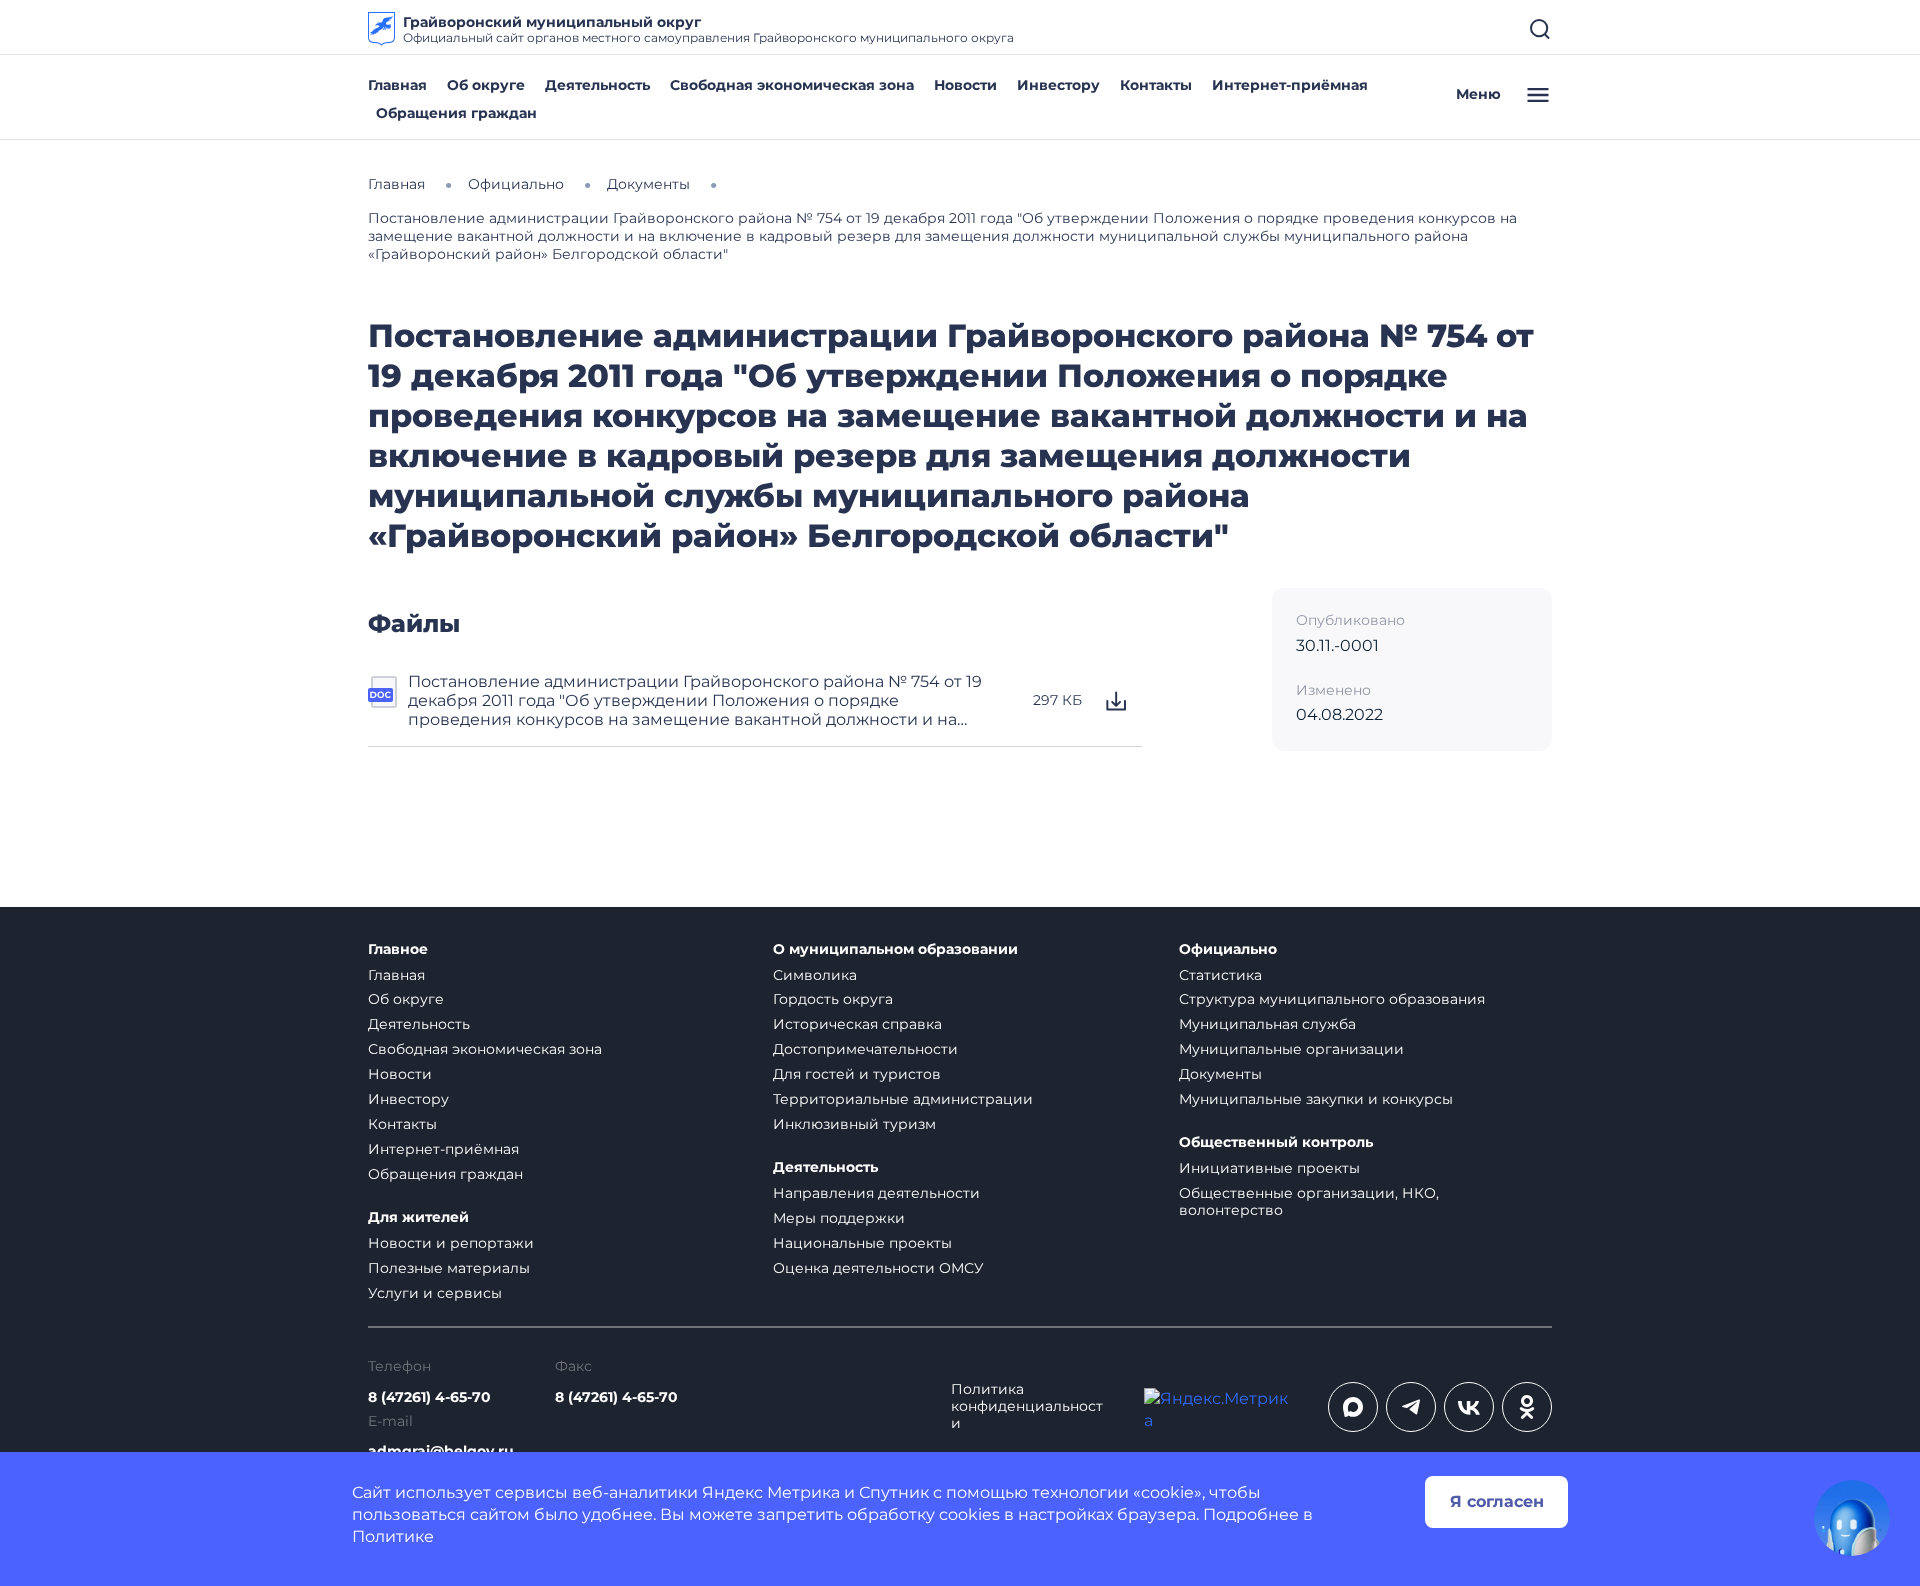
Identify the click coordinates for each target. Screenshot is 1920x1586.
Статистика (1220, 975)
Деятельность (597, 85)
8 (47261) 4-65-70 (429, 1397)
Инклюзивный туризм (854, 1124)
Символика (815, 975)
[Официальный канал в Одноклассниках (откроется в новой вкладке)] (1527, 1407)
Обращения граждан (456, 113)
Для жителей (418, 1217)
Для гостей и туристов (857, 1074)
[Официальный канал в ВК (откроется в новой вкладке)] (1469, 1407)
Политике (393, 1536)
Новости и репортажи (451, 1243)
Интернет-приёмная (1290, 85)
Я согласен (1497, 1501)
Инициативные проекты (1269, 1168)
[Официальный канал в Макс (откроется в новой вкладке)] (1353, 1407)
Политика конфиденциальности (1027, 1406)
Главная (397, 85)
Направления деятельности (876, 1193)
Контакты (1156, 85)
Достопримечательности (865, 1049)
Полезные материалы (449, 1268)
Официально (1228, 949)
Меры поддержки (839, 1218)
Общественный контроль (1276, 1142)
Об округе (486, 85)
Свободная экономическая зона (792, 85)
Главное (398, 949)
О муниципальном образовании (895, 949)
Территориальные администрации (903, 1099)
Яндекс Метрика (771, 1492)
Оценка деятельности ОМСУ (878, 1268)
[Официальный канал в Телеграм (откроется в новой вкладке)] (1411, 1407)
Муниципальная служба (1267, 1024)
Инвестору (1058, 85)
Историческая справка (857, 1024)
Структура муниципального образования (1332, 999)
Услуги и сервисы (435, 1293)
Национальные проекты (862, 1243)
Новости (965, 85)
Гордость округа (833, 999)
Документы (1220, 1074)
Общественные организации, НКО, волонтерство (1309, 1201)
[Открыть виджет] (1852, 1518)
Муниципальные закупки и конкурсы (1316, 1099)
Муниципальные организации (1291, 1049)
